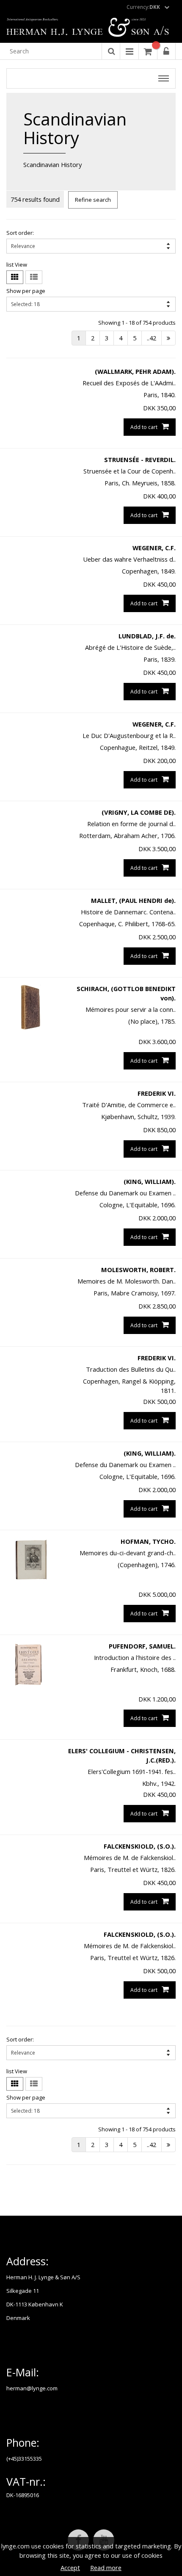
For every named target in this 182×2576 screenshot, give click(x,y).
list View (17, 265)
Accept (70, 2568)
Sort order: (20, 233)
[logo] (91, 28)
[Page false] (168, 338)
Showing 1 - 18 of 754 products (137, 323)
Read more (106, 2568)
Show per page (26, 291)
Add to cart (144, 427)
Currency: (143, 7)
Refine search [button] (93, 200)
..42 (152, 338)
